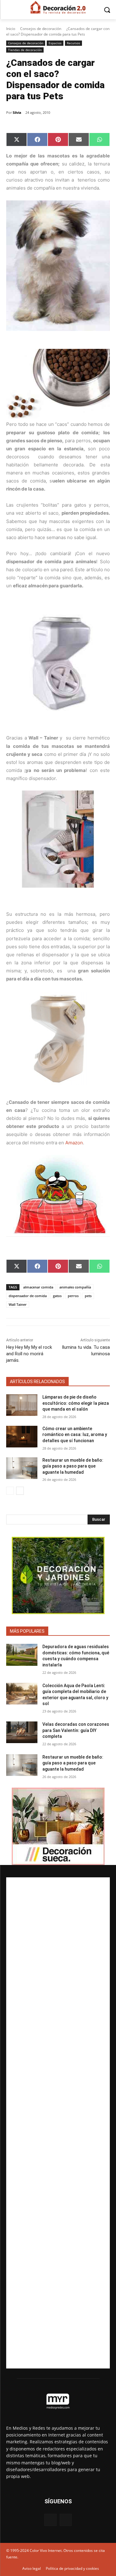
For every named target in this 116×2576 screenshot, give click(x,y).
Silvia (17, 112)
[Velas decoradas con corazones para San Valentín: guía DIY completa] (22, 1732)
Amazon (74, 1143)
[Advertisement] (58, 2123)
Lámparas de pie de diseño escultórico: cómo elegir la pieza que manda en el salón (76, 1403)
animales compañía (75, 1287)
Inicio (11, 29)
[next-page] (20, 1491)
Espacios (55, 43)
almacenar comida (38, 1287)
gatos (57, 1296)
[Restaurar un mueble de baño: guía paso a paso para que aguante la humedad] (22, 1468)
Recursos (73, 43)
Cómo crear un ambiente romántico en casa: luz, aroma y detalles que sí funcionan (75, 1435)
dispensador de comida (28, 1296)
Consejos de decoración (41, 29)
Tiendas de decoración (25, 50)
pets (88, 1296)
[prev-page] (10, 1491)
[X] (66, 2520)
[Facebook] (50, 2520)
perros (73, 1296)
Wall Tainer (18, 1304)
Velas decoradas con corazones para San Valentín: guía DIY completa (76, 1730)
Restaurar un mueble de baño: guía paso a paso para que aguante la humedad (73, 1466)
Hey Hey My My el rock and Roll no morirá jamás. (29, 1354)
